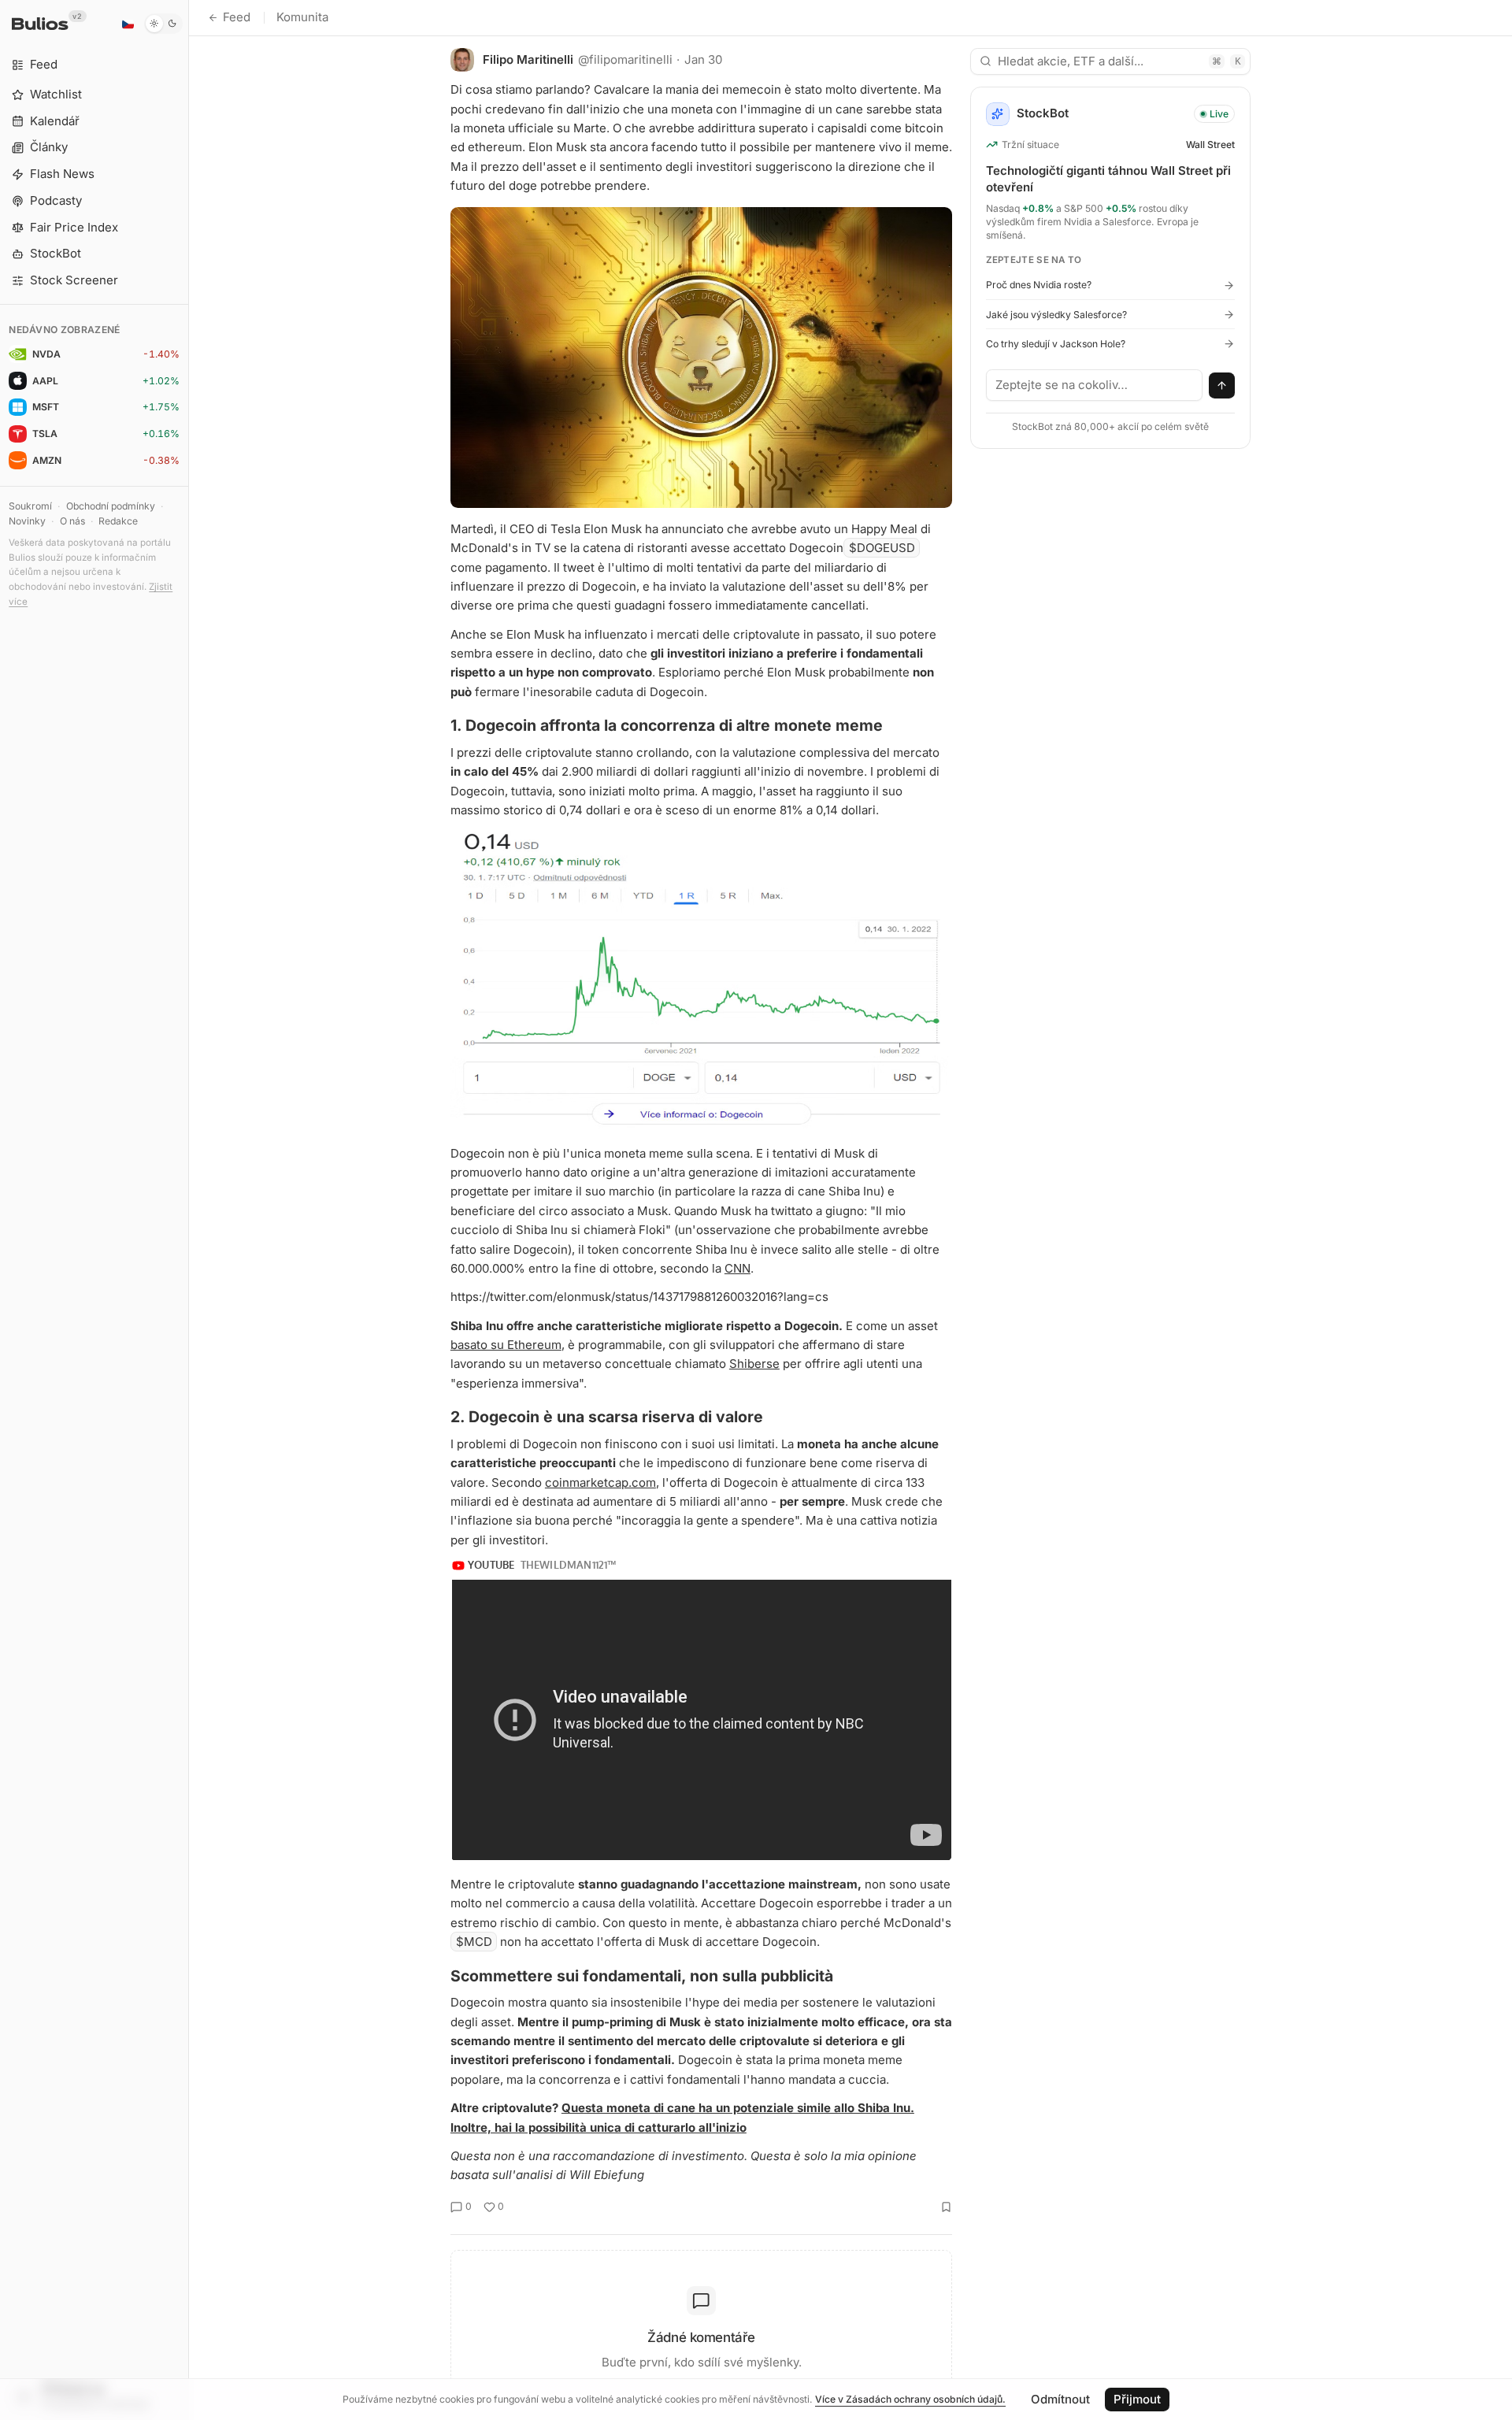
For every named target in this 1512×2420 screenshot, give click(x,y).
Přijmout (1137, 2399)
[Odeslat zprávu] (1222, 386)
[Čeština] (128, 24)
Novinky (27, 521)
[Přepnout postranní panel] (189, 1210)
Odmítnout (1060, 2399)
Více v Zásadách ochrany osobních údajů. (910, 2399)
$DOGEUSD (882, 548)
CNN (737, 1268)
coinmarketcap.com (600, 1482)
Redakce (118, 521)
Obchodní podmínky (111, 506)
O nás (72, 521)
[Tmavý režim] (163, 24)
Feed (237, 17)
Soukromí (30, 506)
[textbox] (1095, 385)
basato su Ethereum (506, 1345)
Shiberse (754, 1364)
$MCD (474, 1942)
